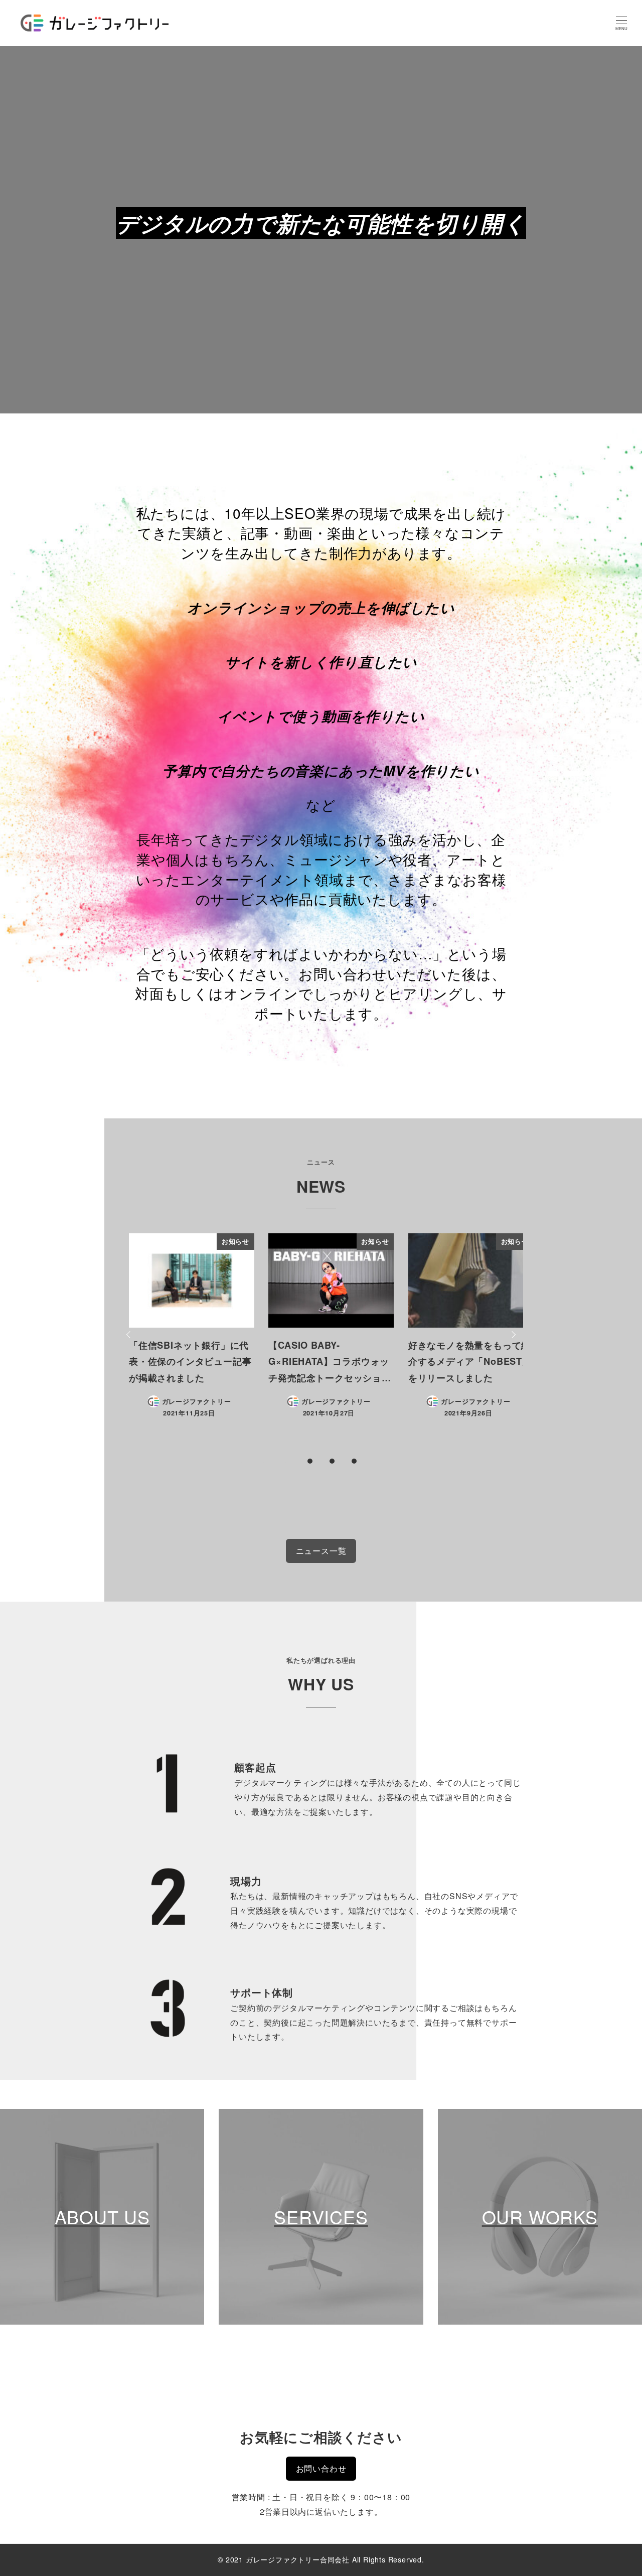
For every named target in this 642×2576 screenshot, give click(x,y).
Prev (130, 1335)
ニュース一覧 (321, 1551)
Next (512, 1335)
